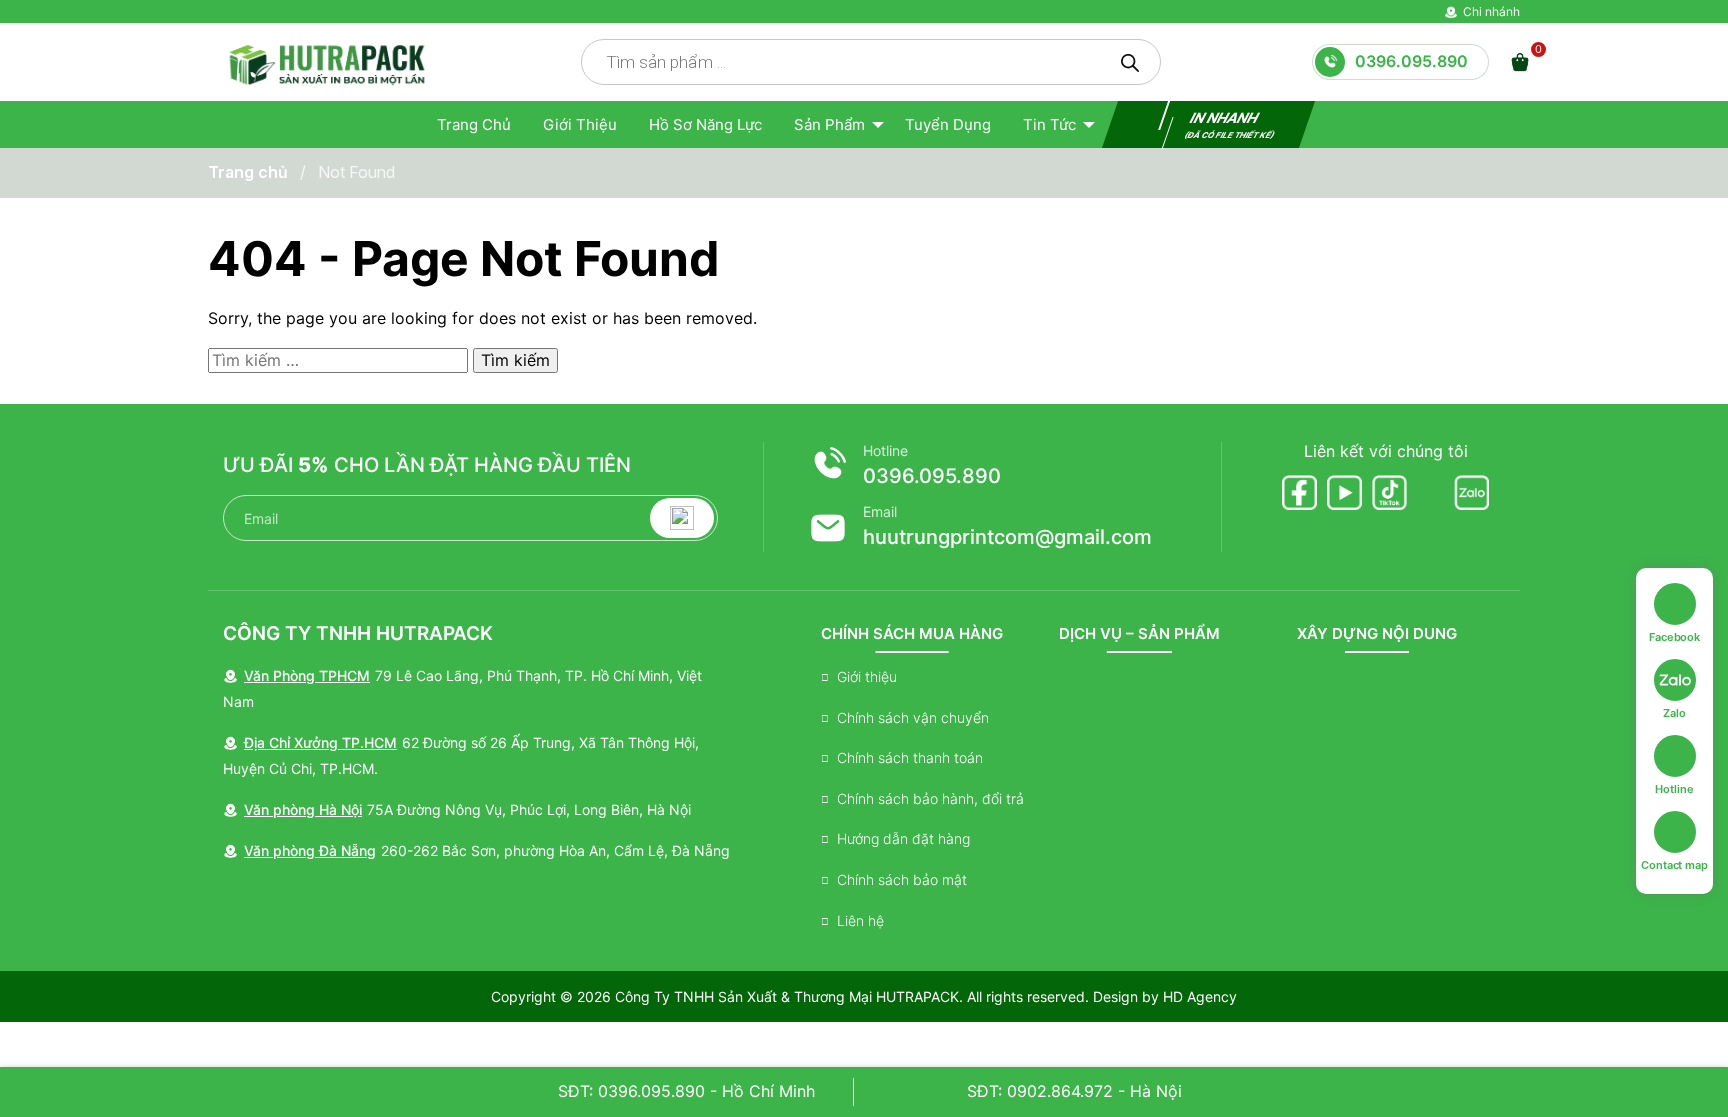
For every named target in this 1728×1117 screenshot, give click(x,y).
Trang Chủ (474, 124)
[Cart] (1520, 62)
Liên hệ (860, 920)
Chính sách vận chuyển (913, 717)
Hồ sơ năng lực (705, 124)
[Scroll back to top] (1681, 1070)
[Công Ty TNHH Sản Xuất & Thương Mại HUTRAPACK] (326, 61)
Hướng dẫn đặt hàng (903, 838)
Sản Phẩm (829, 124)
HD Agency (1200, 996)
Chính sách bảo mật (902, 879)
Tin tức (1049, 124)
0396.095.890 (932, 476)
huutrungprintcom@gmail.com (1007, 537)
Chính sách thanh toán (910, 757)
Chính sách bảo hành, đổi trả (930, 798)
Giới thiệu (580, 124)
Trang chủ (248, 172)
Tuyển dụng (948, 124)
